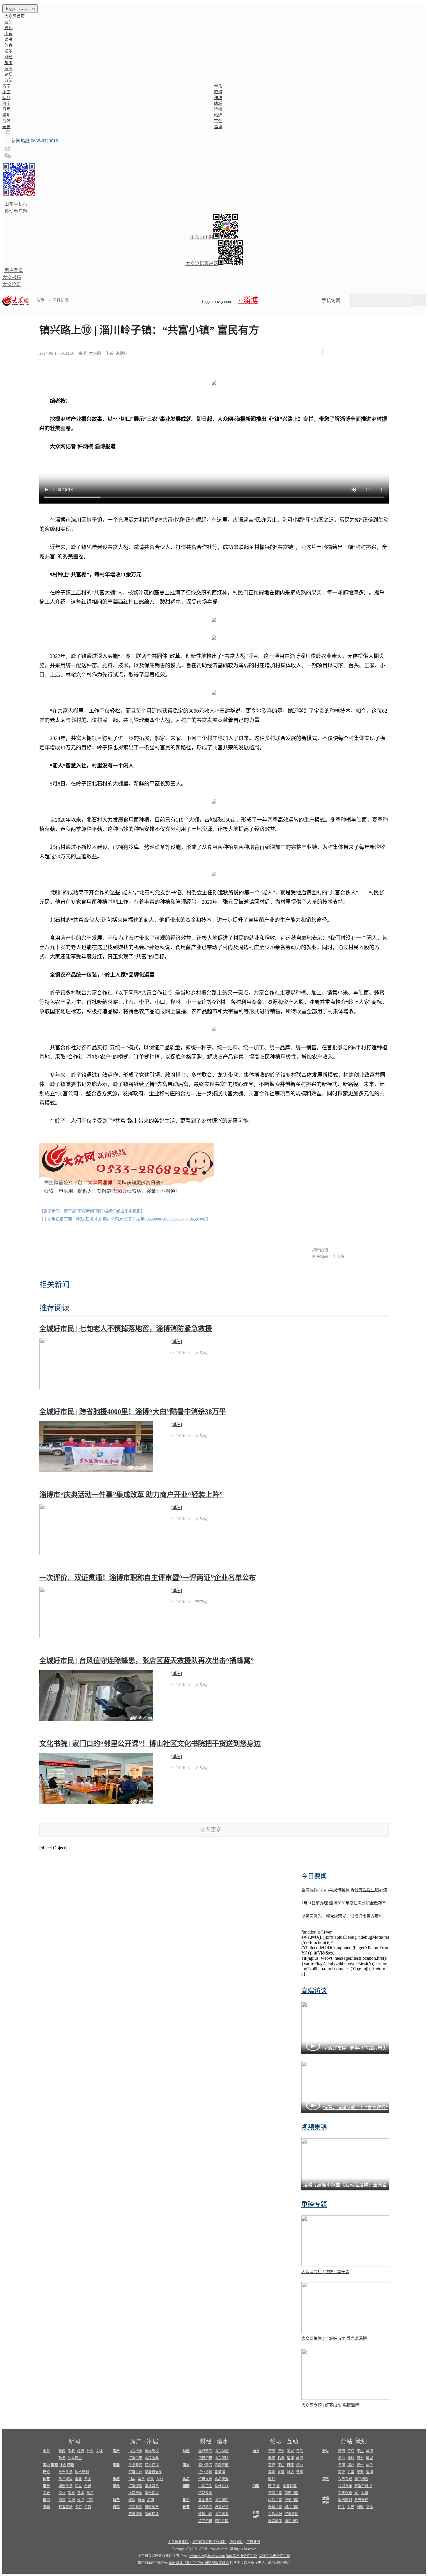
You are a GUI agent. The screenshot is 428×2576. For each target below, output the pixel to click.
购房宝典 (152, 2458)
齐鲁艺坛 (66, 2507)
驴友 (151, 2479)
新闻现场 (152, 2514)
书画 (46, 2507)
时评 (8, 28)
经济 (81, 2451)
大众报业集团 (178, 2542)
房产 (136, 2441)
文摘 (71, 2500)
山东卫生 (205, 2486)
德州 (6, 115)
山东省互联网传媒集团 (209, 2542)
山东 (8, 34)
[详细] (176, 1342)
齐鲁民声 (256, 2515)
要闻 (8, 22)
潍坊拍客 (275, 2507)
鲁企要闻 (205, 2500)
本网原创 (135, 2493)
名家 (78, 2507)
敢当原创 (82, 2472)
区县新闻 (61, 300)
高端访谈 (314, 1990)
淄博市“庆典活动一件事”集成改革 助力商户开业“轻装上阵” (131, 1495)
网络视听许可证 (217, 2563)
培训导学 (222, 2507)
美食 (141, 2479)
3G (357, 2493)
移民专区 (222, 2521)
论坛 (8, 74)
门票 (132, 2479)
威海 (218, 92)
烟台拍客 (291, 2507)
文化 (62, 2493)
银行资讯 (205, 2458)
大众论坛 (12, 284)
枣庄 (6, 92)
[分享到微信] (334, 352)
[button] (7, 134)
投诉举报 (275, 2514)
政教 (71, 2451)
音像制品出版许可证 (275, 2556)
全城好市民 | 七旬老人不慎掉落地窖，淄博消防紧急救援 (126, 1329)
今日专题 (345, 2479)
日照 (6, 109)
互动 (292, 2441)
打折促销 (152, 2465)
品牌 (151, 2500)
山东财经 (222, 2451)
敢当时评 (326, 2501)
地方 (256, 2451)
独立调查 (75, 2458)
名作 (88, 2507)
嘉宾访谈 (135, 2514)
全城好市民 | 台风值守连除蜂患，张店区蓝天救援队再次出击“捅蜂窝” (147, 1661)
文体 (99, 2451)
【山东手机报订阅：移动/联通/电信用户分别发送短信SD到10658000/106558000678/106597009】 (125, 1219)
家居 (153, 2441)
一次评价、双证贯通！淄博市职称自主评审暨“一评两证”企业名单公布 (148, 1578)
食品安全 (222, 2479)
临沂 (218, 115)
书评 (90, 2500)
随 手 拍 (274, 2486)
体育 (8, 45)
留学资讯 (205, 2521)
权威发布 (345, 2486)
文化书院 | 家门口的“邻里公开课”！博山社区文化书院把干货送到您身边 (150, 1744)
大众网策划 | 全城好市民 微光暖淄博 (334, 2338)
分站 (346, 2441)
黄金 (88, 2479)
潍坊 (218, 98)
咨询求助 (291, 2514)
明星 (78, 2486)
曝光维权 (152, 2451)
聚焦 (132, 2500)
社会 (90, 2451)
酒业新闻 (205, 2465)
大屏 (365, 2493)
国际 (54, 2465)
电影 (88, 2486)
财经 (8, 57)
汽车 (116, 2507)
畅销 (62, 2500)
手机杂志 (345, 2493)
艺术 (81, 2493)
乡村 (160, 2479)
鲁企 (186, 2500)
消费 (116, 2500)
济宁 (6, 104)
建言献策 (275, 2521)
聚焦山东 (205, 2514)
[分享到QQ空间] (363, 352)
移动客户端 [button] (16, 211)
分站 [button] (8, 80)
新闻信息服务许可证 (241, 2556)
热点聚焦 (66, 2479)
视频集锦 (314, 2127)
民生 (342, 2507)
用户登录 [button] (14, 270)
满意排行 (291, 2521)
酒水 (222, 2441)
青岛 (218, 86)
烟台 (6, 98)
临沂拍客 (275, 2500)
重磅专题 (314, 2204)
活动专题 (222, 2465)
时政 (360, 2507)
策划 (361, 2441)
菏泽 (6, 121)
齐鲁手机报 (363, 2486)
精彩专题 (205, 2493)
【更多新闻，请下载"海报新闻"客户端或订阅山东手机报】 (92, 1211)
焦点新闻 (205, 2451)
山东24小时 (202, 237)
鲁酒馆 (220, 2472)
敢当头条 (66, 2472)
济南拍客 (275, 2493)
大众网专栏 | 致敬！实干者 (325, 2272)
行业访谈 (205, 2472)
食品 (186, 2479)
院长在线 (222, 2486)
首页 (40, 300)
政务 (62, 2458)
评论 (46, 2472)
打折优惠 (135, 2458)
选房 (8, 69)
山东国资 (222, 2500)
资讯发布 (205, 2479)
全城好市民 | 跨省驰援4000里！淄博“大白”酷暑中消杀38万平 (133, 1412)
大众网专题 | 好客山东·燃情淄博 (330, 2405)
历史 (71, 2493)
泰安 (6, 127)
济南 (6, 86)
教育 (186, 2507)
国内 (46, 2465)
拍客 (256, 2486)
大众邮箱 (12, 277)
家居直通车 (153, 2472)
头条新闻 (135, 2465)
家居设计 (135, 2472)
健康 (186, 2486)
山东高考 (222, 2514)
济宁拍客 (291, 2500)
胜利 (272, 2479)
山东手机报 (16, 204)
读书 (8, 39)
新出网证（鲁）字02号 (186, 2563)
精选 (71, 2465)
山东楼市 (135, 2451)
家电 (116, 2486)
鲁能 (78, 2479)
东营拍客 (290, 2486)
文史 (46, 2493)
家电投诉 (152, 2493)
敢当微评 (361, 2500)
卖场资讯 (152, 2486)
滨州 (218, 109)
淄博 (218, 127)
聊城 (218, 104)
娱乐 (8, 51)
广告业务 (253, 2542)
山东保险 (222, 2458)
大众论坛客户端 (202, 263)
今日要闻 (314, 1876)
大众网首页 (15, 16)
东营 (218, 121)
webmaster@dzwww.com (207, 2556)
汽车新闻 (135, 2507)
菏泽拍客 (291, 2493)
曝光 (141, 2500)
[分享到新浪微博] (348, 352)
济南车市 (152, 2507)
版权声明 (236, 2542)
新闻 (74, 2441)
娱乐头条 (66, 2486)
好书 (81, 2500)
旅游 (8, 63)
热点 (90, 2493)
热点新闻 (205, 2507)
